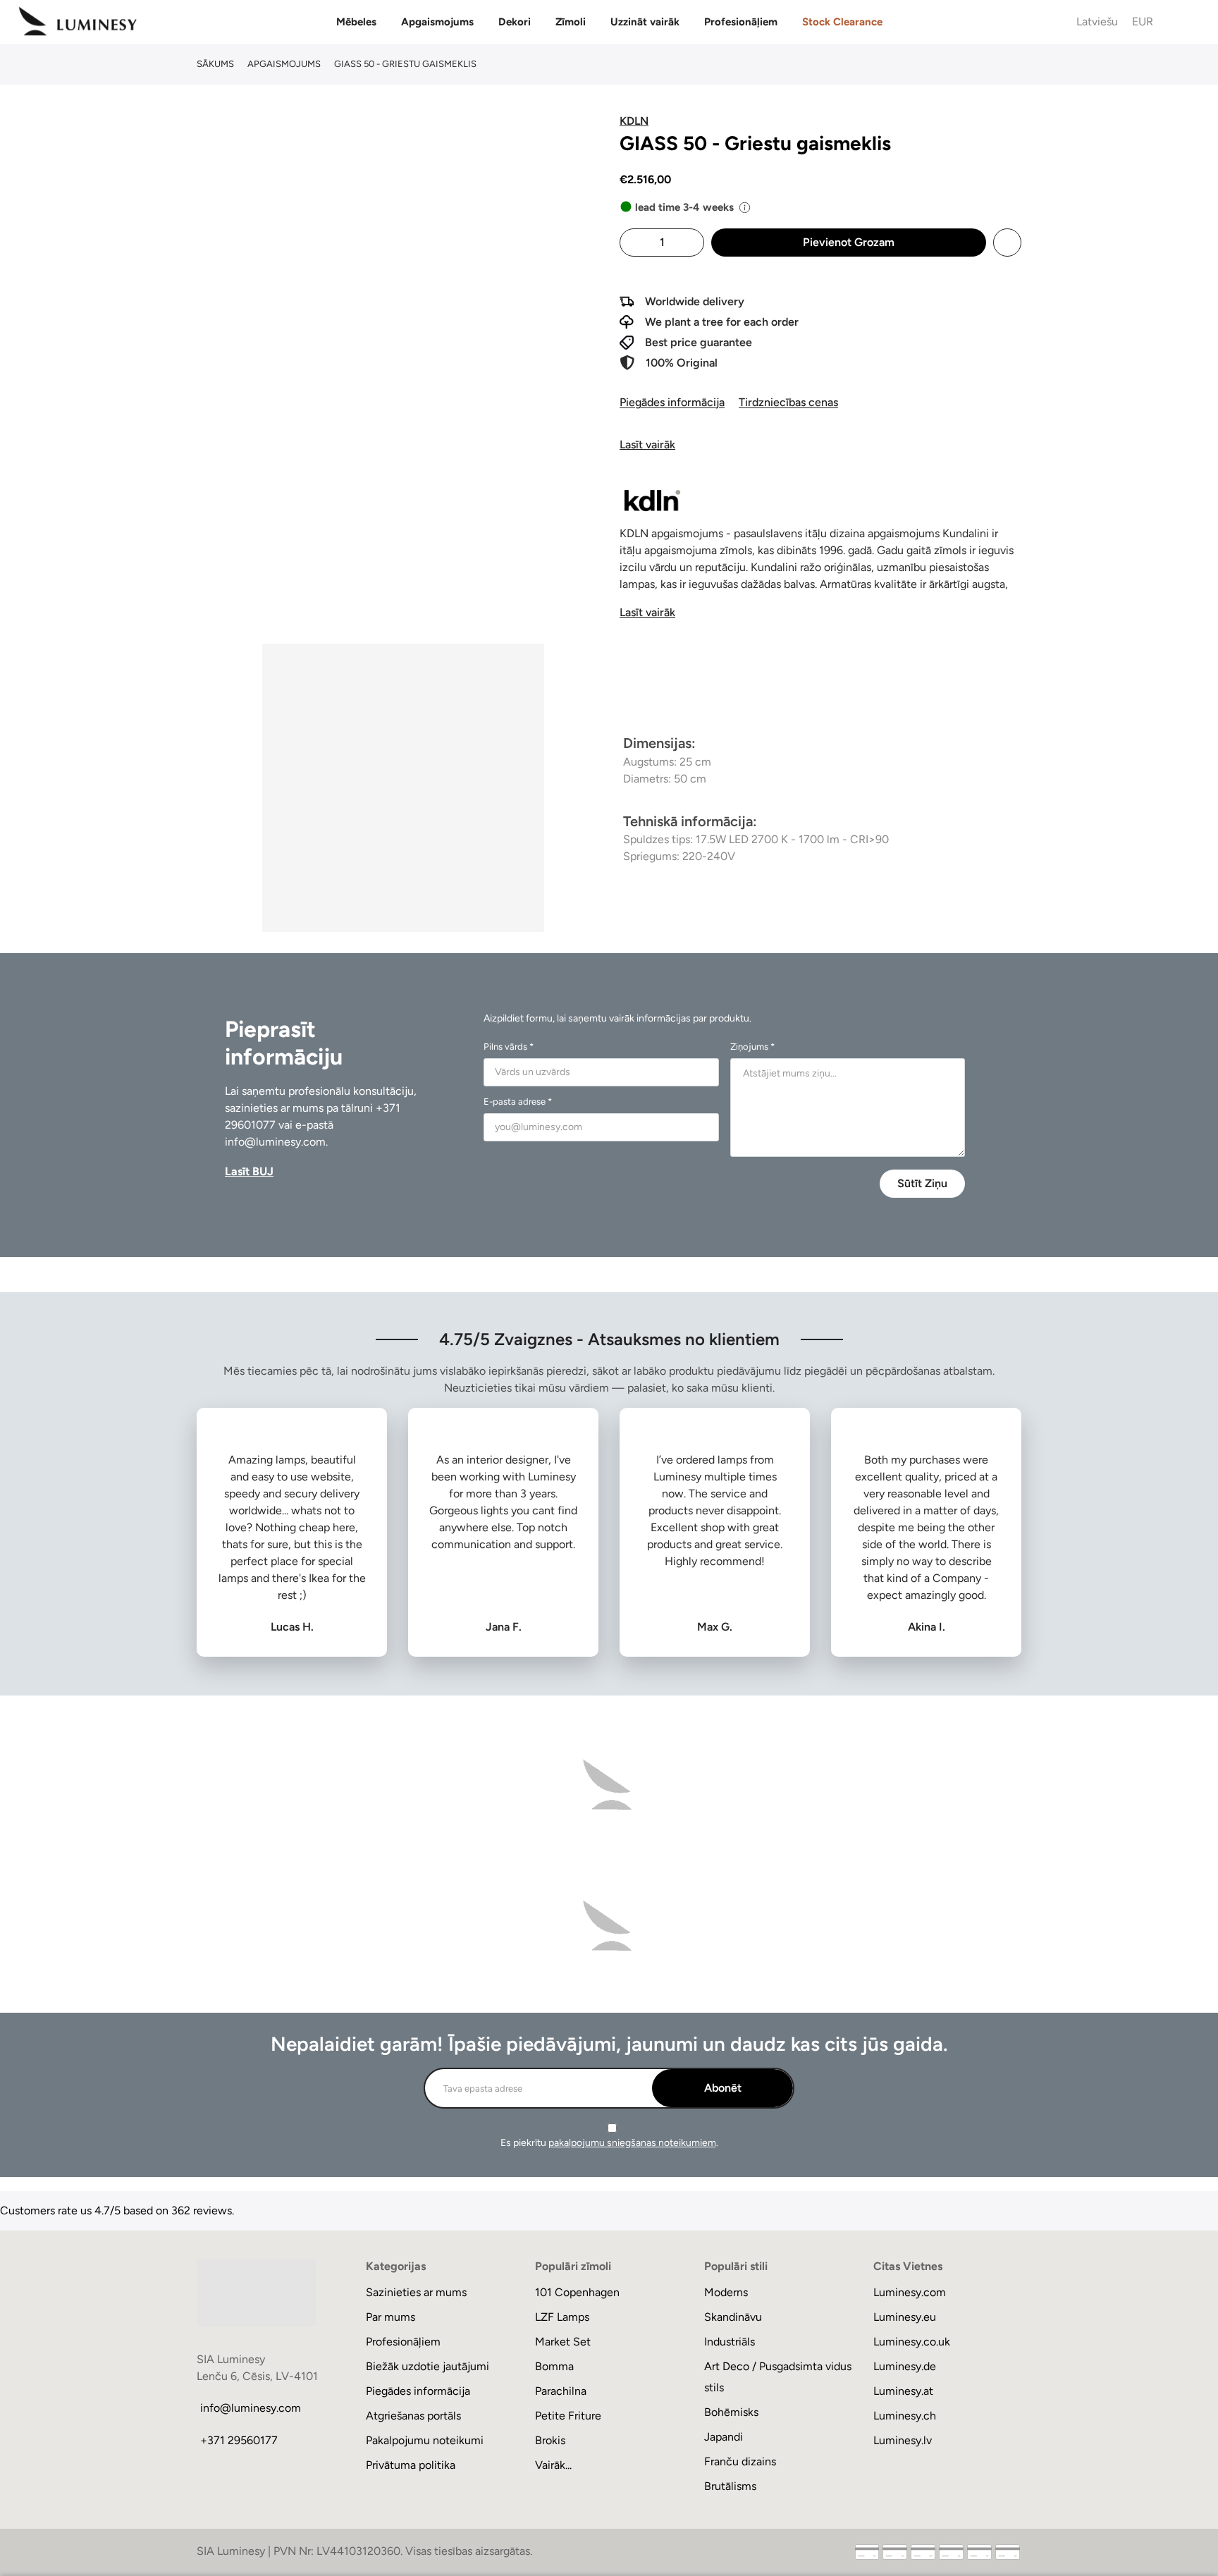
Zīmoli (571, 22)
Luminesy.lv (903, 2440)
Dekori (515, 22)
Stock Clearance (842, 22)
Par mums (390, 2317)
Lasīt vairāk (647, 444)
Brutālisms (730, 2486)
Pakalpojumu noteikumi (425, 2440)
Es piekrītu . (609, 2143)
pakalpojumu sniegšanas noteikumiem (632, 2143)
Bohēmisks (731, 2412)
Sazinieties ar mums (416, 2292)
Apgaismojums (437, 22)
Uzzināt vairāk (645, 22)
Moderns (726, 2292)
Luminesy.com (910, 2292)
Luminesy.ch (905, 2416)
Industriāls (730, 2342)
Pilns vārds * (509, 1047)
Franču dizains (740, 2461)
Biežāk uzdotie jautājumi (427, 2366)
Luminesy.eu (905, 2317)
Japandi (724, 2437)
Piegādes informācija (672, 402)
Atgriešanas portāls (413, 2416)
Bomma (554, 2366)
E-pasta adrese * (518, 1102)
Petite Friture (568, 2416)
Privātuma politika (411, 2465)
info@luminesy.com (275, 1142)
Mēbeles (356, 22)
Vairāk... (553, 2465)
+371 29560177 (239, 2440)
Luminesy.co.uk (912, 2342)
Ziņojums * (752, 1047)
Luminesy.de (905, 2366)
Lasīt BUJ (249, 1171)
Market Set (563, 2342)
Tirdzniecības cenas (788, 402)
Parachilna (561, 2391)
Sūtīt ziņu (922, 1183)
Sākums (215, 64)
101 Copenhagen (577, 2292)
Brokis (550, 2440)
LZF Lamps (562, 2317)
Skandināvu (733, 2317)
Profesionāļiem (741, 22)
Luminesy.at (903, 2391)
